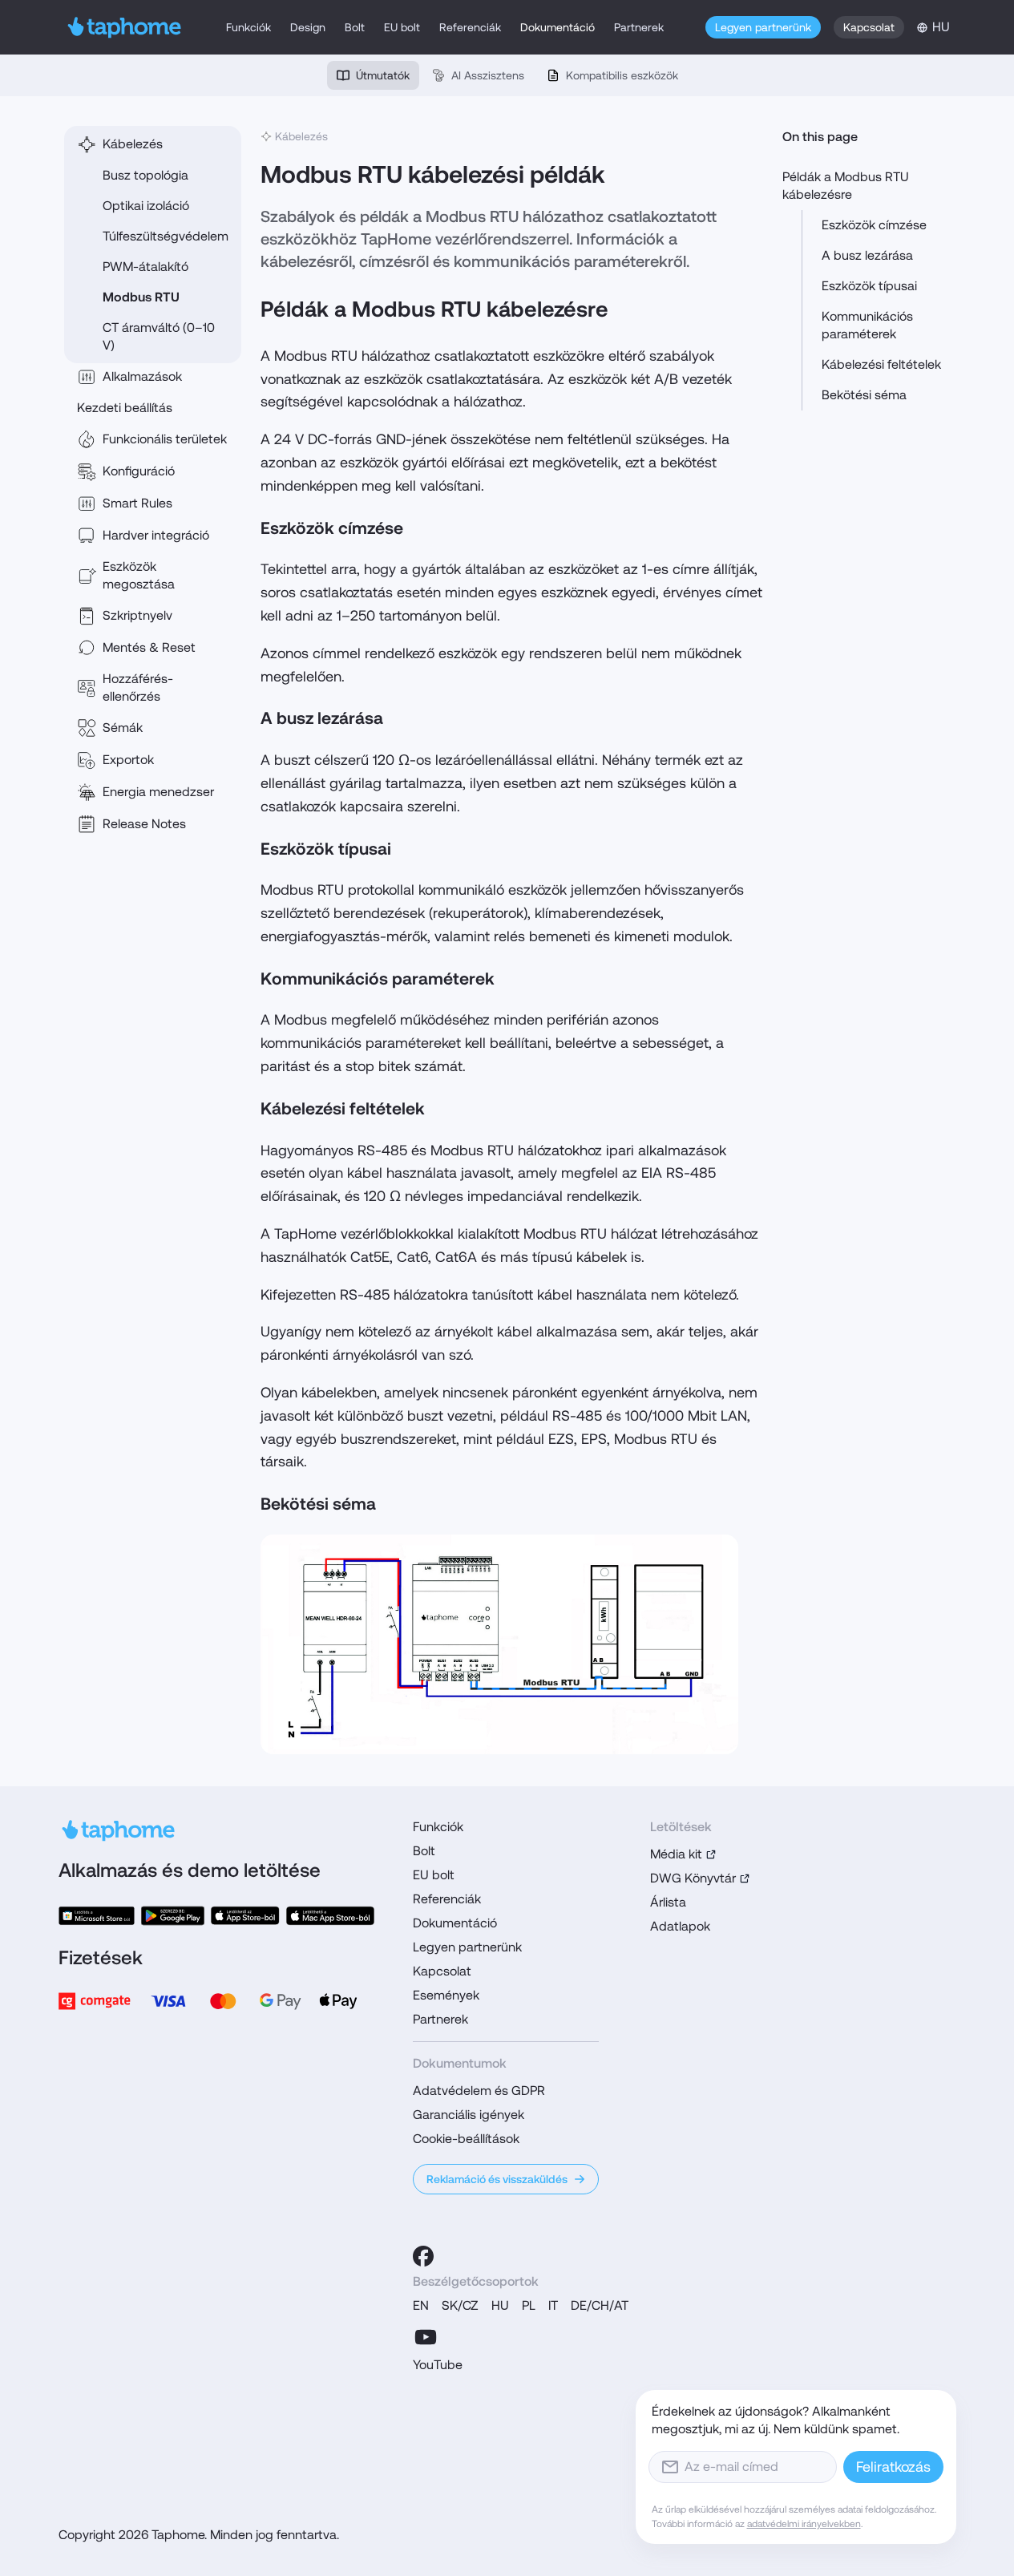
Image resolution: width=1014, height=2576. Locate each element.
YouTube (438, 2365)
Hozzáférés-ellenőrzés (138, 687)
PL (529, 2305)
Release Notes (144, 824)
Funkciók (248, 27)
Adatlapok (680, 1926)
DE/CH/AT (600, 2305)
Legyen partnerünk (763, 27)
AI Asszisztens (488, 75)
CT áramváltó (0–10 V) (159, 336)
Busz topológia (145, 175)
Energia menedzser (158, 792)
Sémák (123, 728)
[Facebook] (423, 2256)
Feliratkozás (893, 2467)
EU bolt (402, 27)
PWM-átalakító (145, 267)
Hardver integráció (156, 535)
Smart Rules (137, 503)
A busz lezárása (867, 255)
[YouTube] (426, 2337)
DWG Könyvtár (693, 1878)
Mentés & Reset (149, 647)
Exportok (128, 760)
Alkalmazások (142, 376)
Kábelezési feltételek (881, 364)
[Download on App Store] (246, 1916)
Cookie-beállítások (466, 2139)
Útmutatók (383, 75)
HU (500, 2305)
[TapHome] (125, 27)
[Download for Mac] (330, 1916)
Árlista (668, 1902)
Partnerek (639, 27)
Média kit (676, 1854)
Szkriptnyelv (137, 615)
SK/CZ (460, 2305)
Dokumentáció (557, 27)
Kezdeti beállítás (125, 408)
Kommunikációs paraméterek (867, 325)
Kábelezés (133, 144)
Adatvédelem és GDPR (479, 2091)
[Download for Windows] (97, 1916)
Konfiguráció (139, 471)
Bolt (355, 27)
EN (421, 2305)
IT (553, 2305)
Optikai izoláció (146, 206)
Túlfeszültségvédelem (166, 236)
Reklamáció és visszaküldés (497, 2179)
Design (308, 27)
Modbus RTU (141, 297)
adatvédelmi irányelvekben (804, 2524)
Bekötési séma (864, 395)
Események (446, 1995)
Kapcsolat (869, 27)
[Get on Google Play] (173, 1916)
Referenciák (470, 27)
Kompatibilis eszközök (622, 75)
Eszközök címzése (874, 225)
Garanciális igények (469, 2115)
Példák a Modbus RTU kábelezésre (846, 186)
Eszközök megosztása (139, 575)
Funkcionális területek (165, 439)
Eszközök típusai (869, 286)
